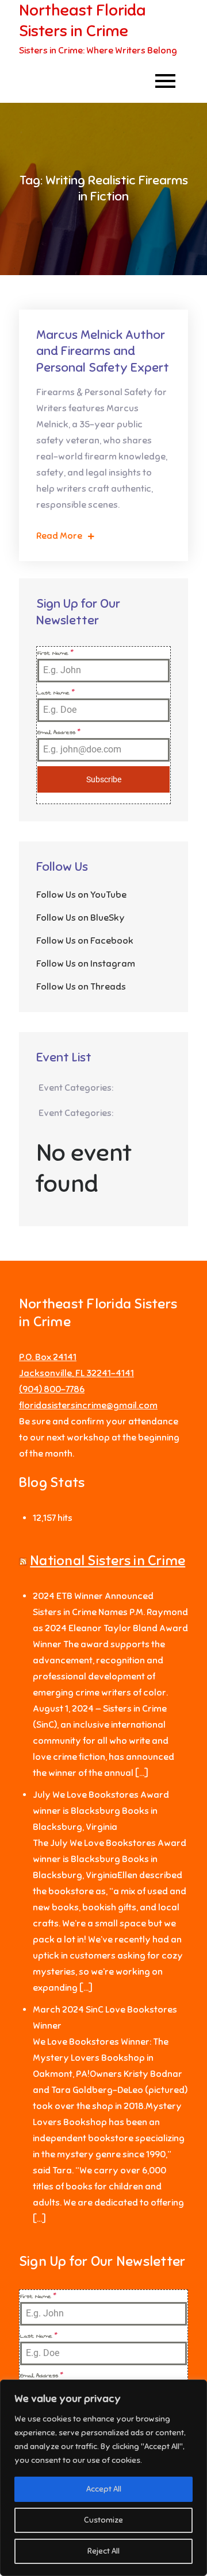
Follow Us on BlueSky (80, 918)
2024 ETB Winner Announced (93, 1596)
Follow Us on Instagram (86, 964)
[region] (103, 2478)
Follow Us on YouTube (81, 895)
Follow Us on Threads (81, 987)
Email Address (59, 732)
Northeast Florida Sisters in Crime (83, 20)
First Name (55, 653)
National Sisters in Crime (108, 1561)
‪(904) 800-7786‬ (52, 1389)
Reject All (103, 2551)
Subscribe (104, 779)
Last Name (56, 693)
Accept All (104, 2489)
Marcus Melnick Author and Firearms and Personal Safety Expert (103, 351)
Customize (103, 2520)
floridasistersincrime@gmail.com (88, 1405)
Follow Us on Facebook (85, 941)
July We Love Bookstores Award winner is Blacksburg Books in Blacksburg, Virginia (101, 1811)
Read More (59, 536)
